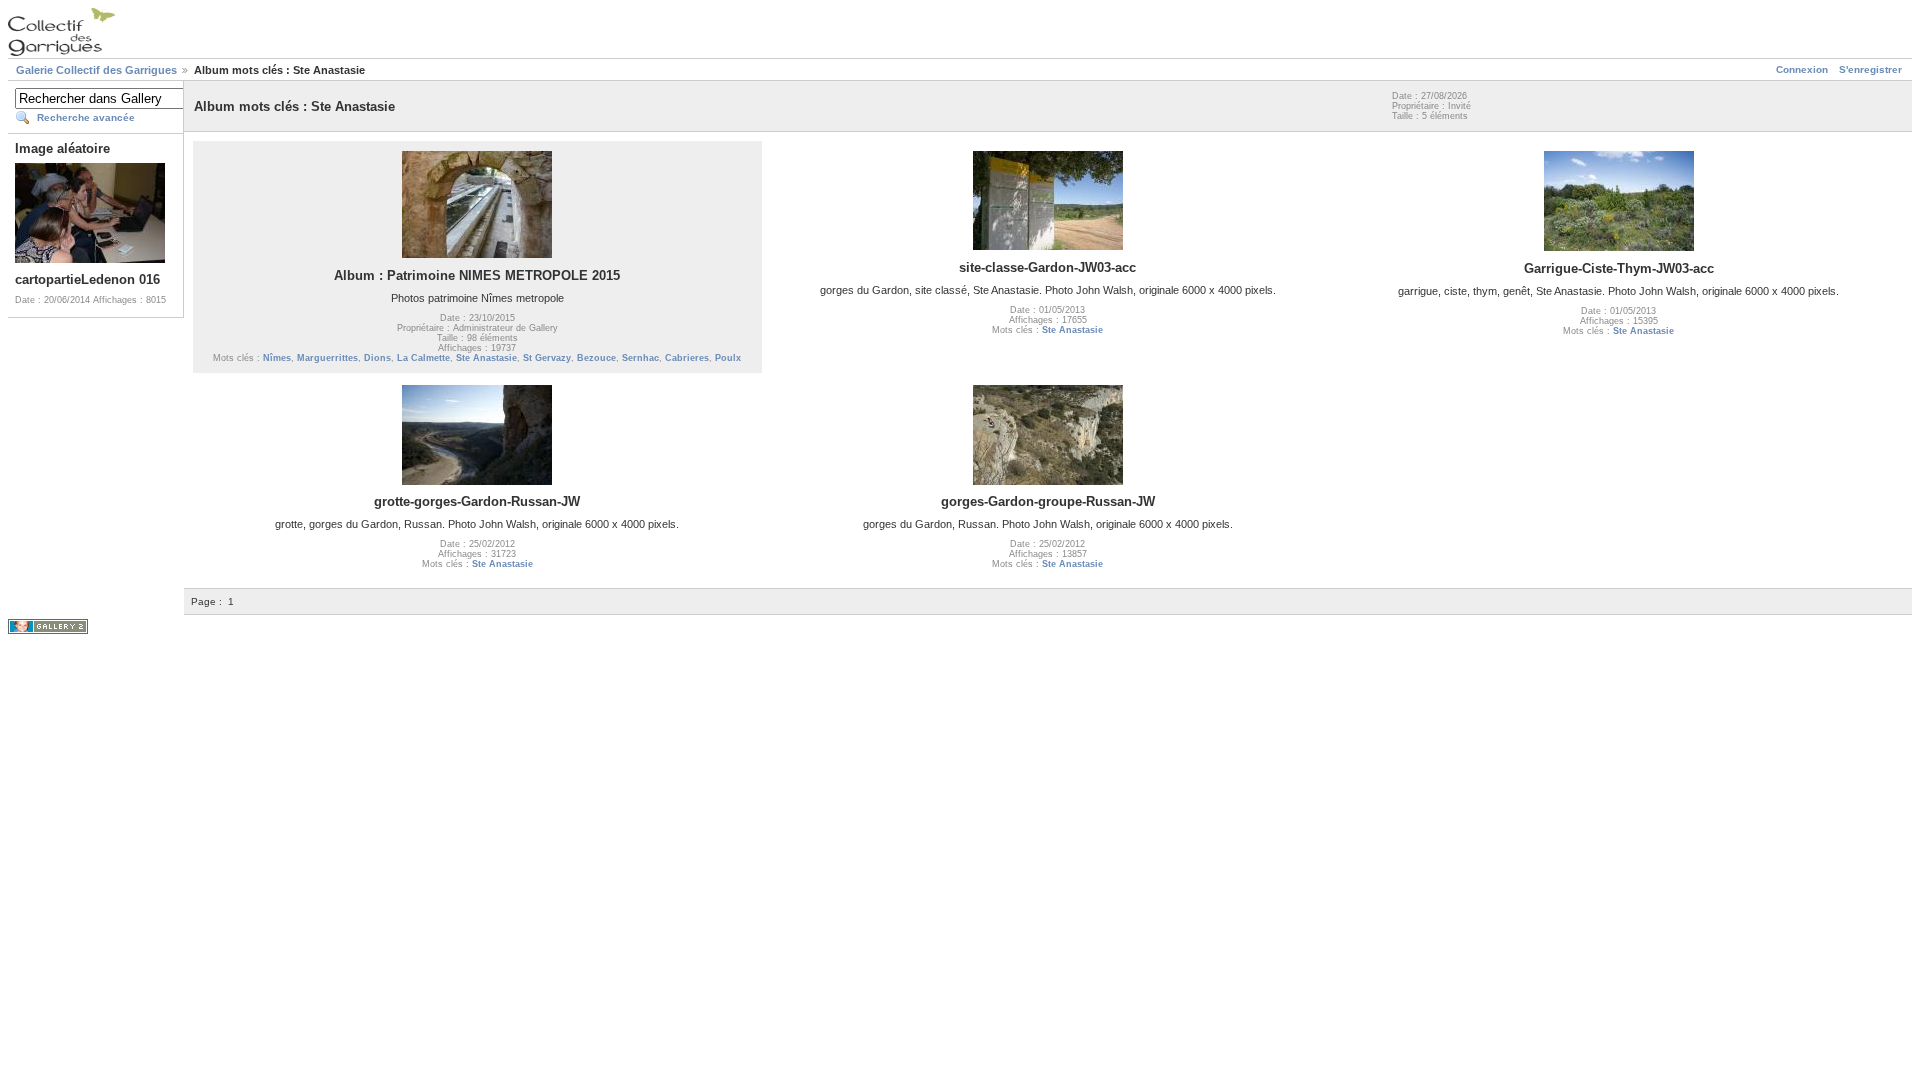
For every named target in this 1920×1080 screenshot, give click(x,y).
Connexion (1802, 69)
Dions (377, 358)
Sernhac (640, 358)
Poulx (728, 358)
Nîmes (277, 358)
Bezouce (596, 358)
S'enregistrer (1870, 69)
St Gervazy (547, 358)
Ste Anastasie (486, 358)
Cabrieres (687, 358)
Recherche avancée (86, 117)
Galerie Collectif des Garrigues (96, 70)
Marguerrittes (327, 358)
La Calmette (423, 358)
